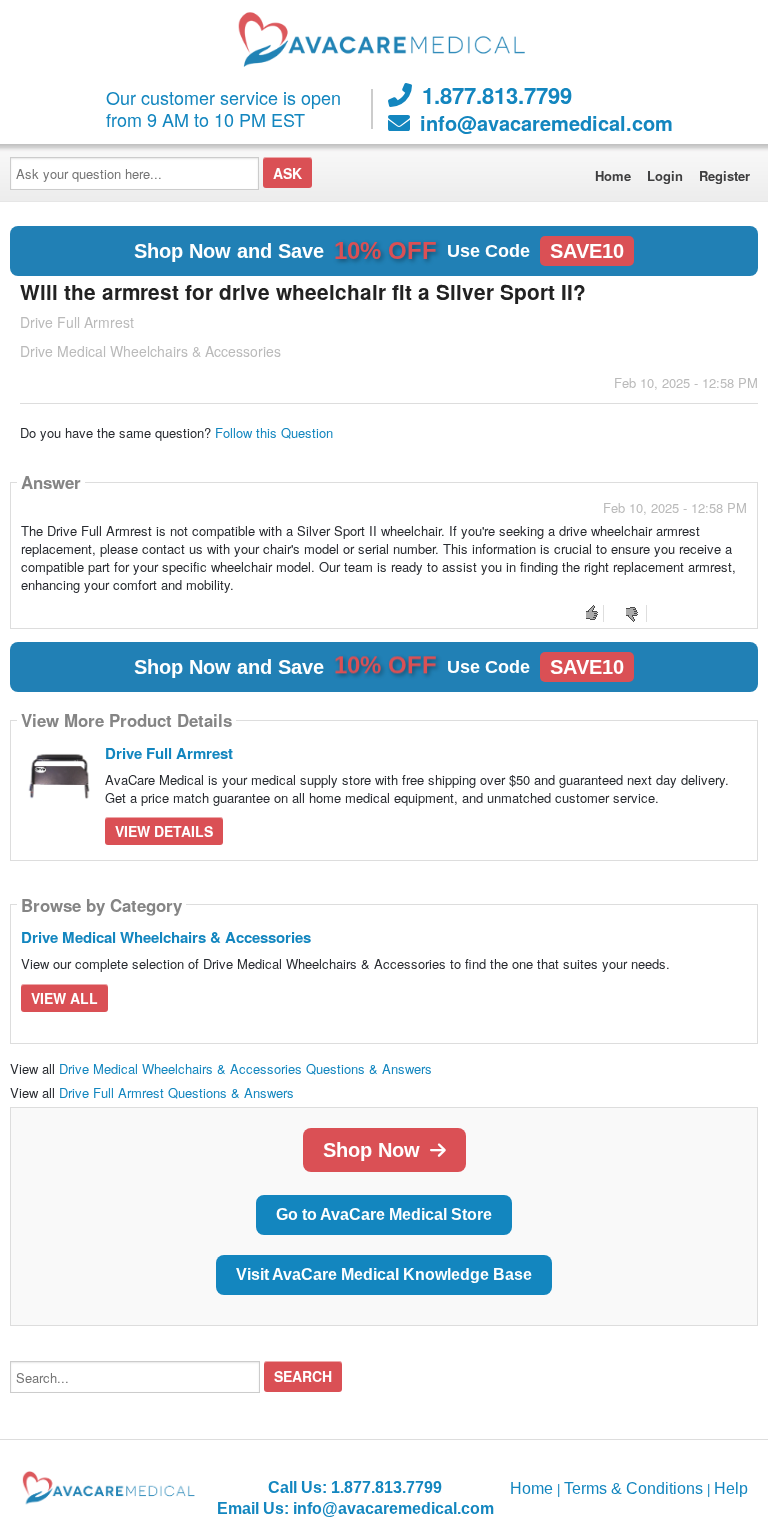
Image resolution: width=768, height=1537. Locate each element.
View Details (164, 831)
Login (665, 175)
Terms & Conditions (633, 1488)
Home (613, 175)
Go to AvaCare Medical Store (384, 1214)
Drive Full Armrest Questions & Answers (176, 1092)
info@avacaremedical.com (546, 123)
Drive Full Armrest (169, 753)
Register (724, 175)
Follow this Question (274, 432)
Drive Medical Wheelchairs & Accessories (166, 937)
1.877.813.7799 (497, 95)
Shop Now (371, 1150)
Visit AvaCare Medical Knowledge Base (384, 1274)
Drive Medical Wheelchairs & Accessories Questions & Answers (245, 1068)
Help (731, 1488)
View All (64, 998)
